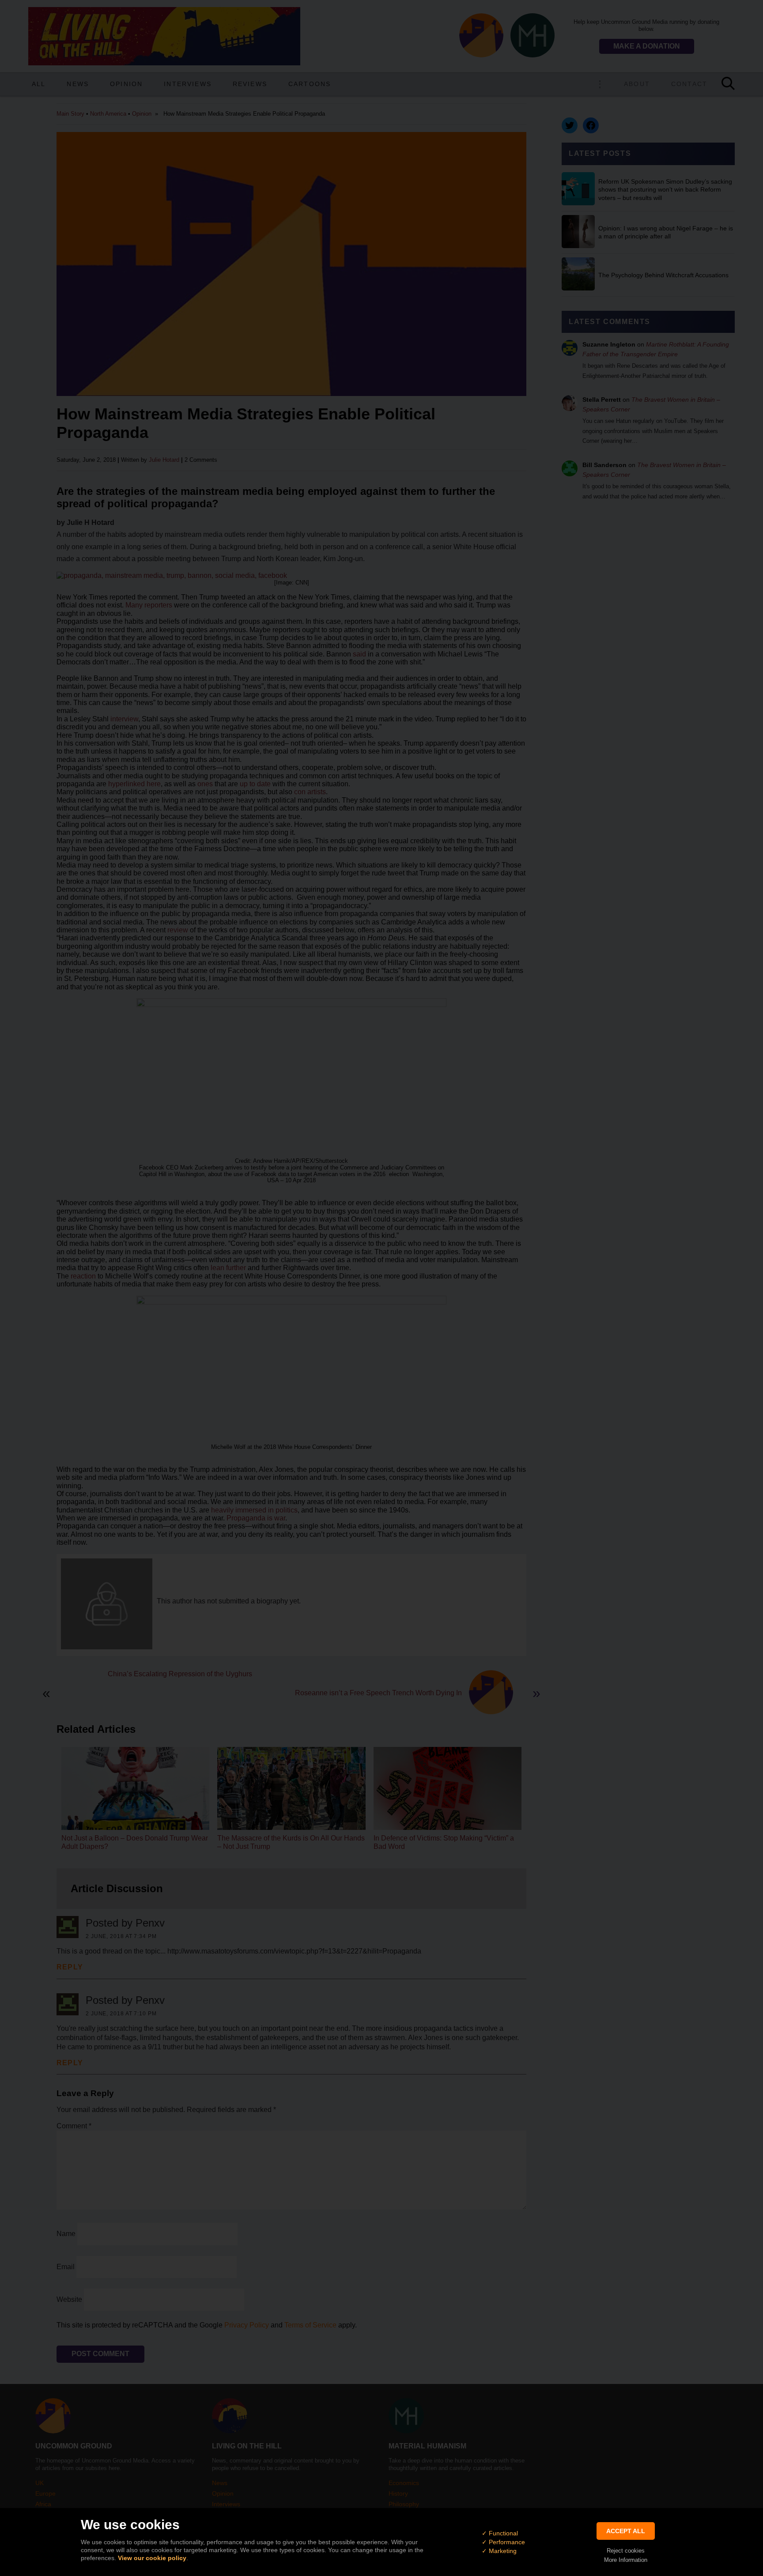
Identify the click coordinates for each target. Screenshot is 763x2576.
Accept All (626, 2531)
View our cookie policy (152, 2558)
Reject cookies (626, 2551)
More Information (626, 2560)
